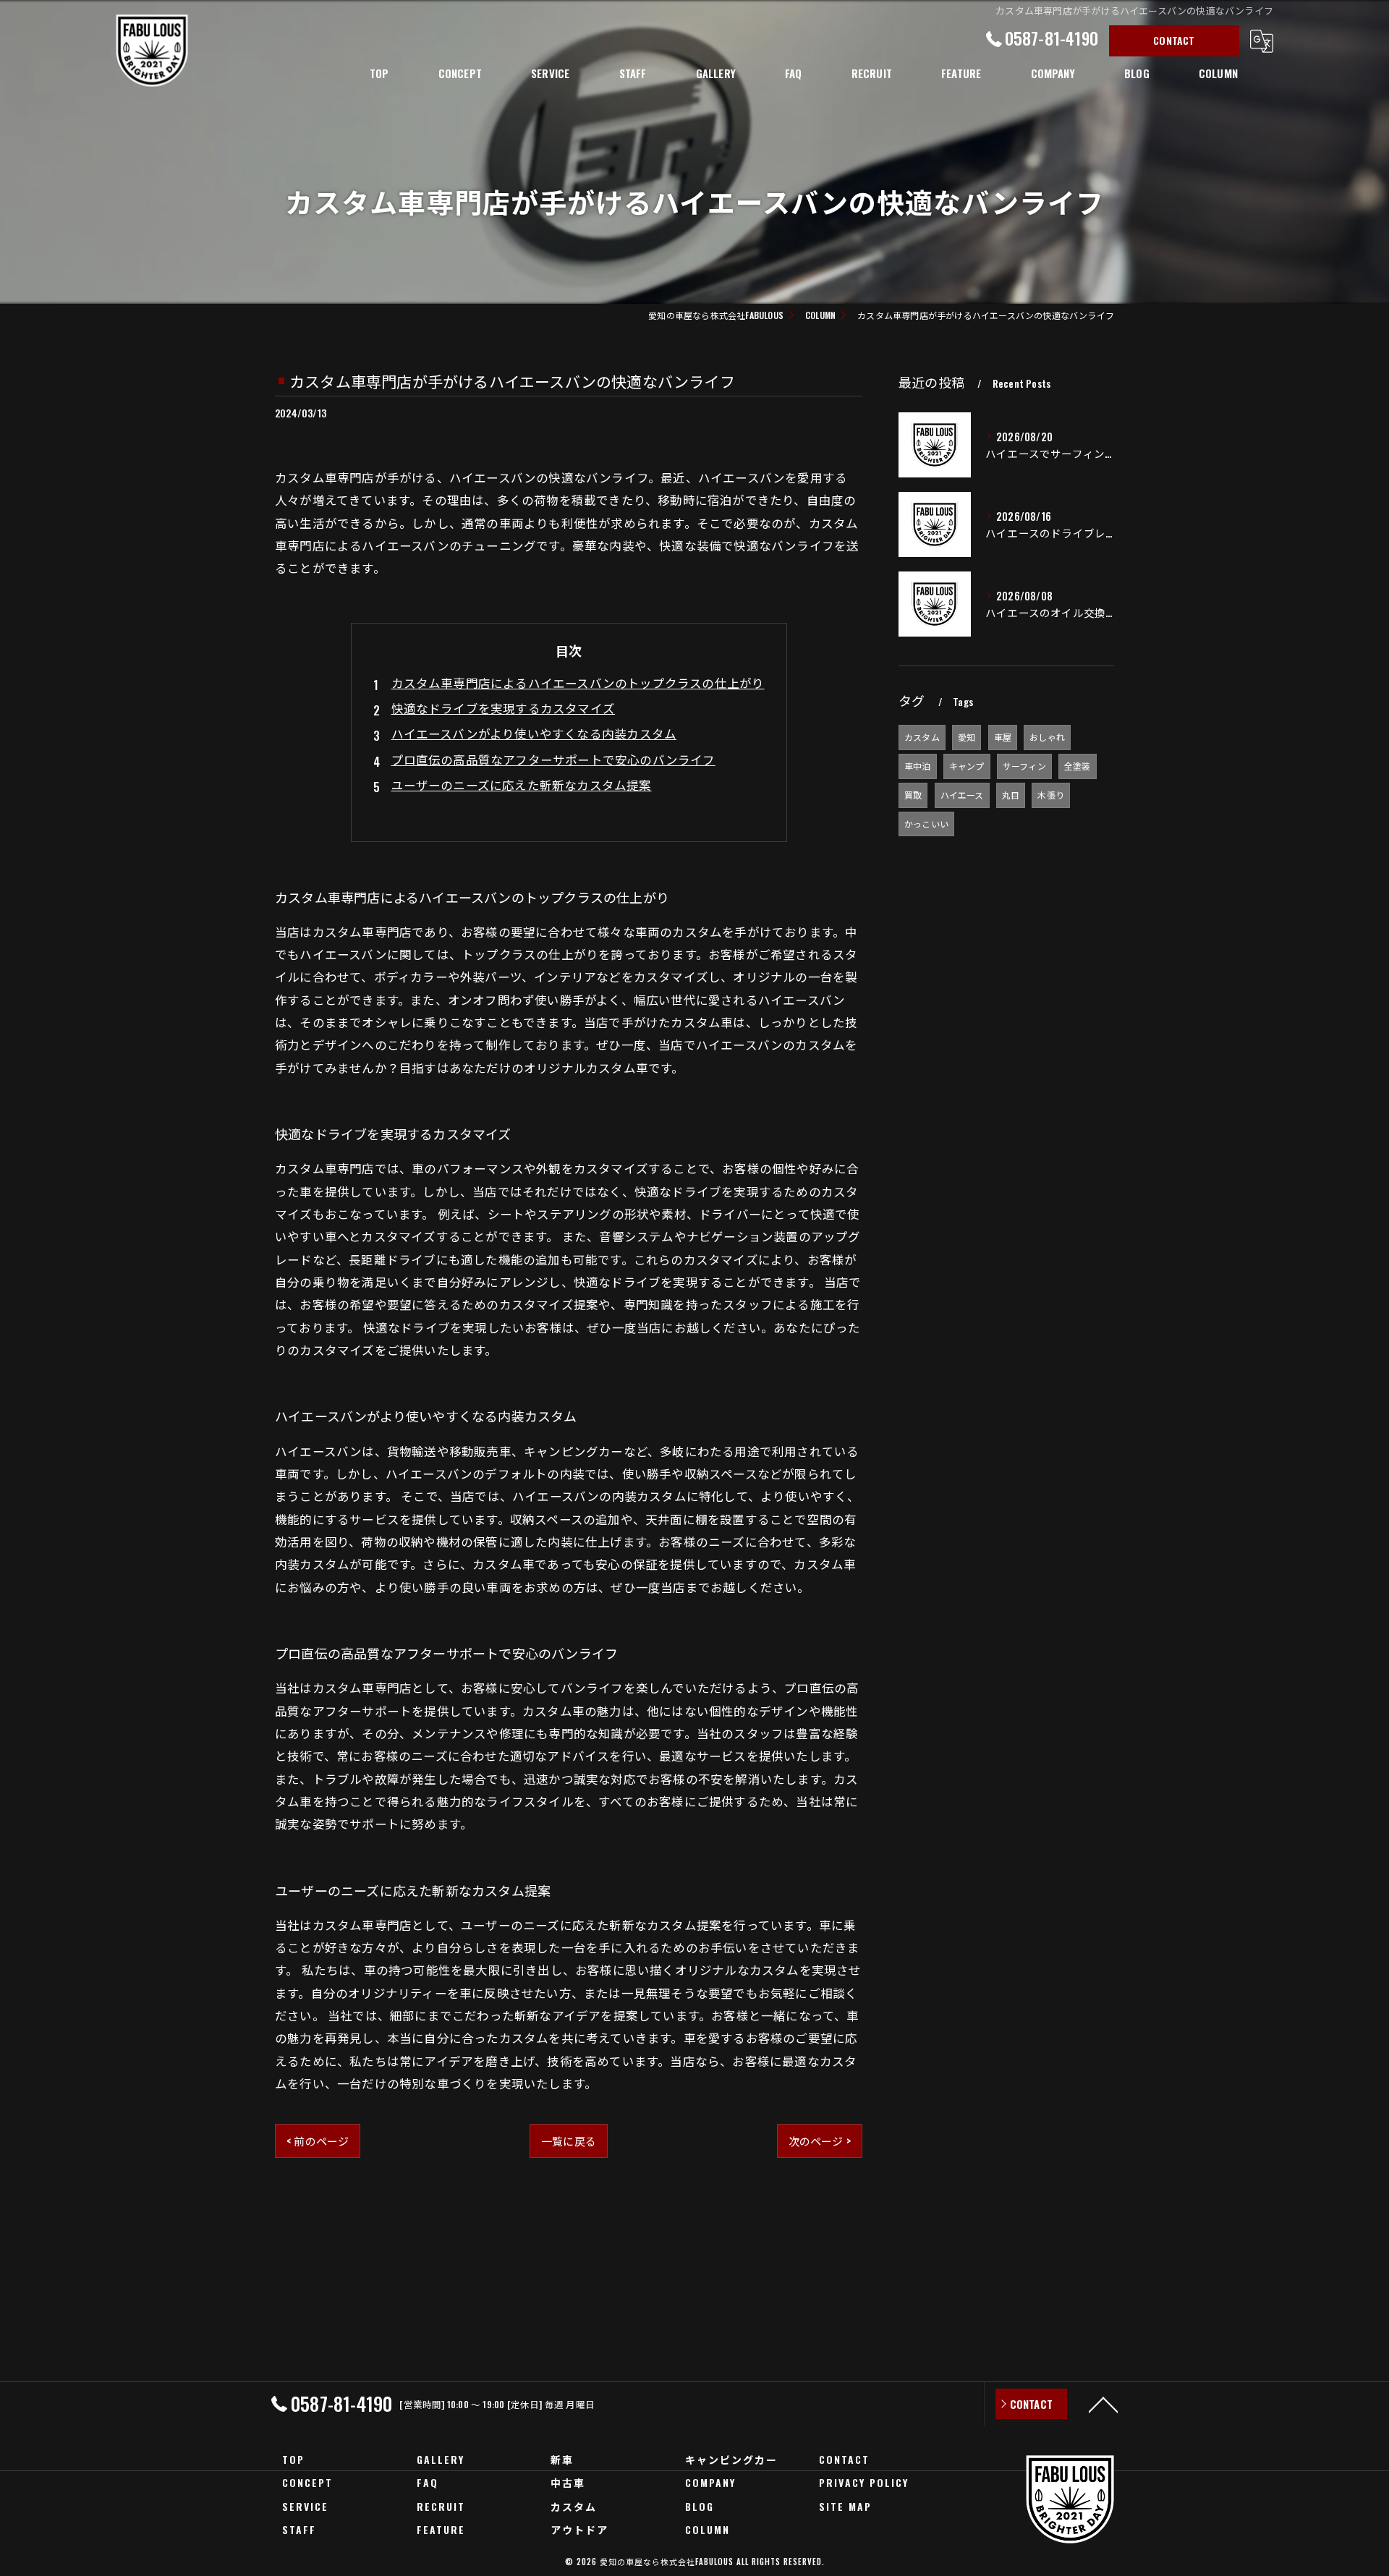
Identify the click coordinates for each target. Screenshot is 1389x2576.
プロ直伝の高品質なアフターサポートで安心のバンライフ (553, 759)
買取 (913, 795)
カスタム (922, 737)
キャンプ (967, 766)
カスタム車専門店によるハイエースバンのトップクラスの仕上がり (578, 683)
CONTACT (1174, 40)
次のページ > (820, 2141)
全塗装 (1078, 766)
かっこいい (926, 824)
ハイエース (962, 795)
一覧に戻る (569, 2141)
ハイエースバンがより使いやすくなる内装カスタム (534, 733)
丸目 (1011, 795)
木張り (1051, 795)
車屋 (1003, 737)
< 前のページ (318, 2141)
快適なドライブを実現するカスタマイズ (504, 708)
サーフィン (1024, 766)
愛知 (967, 737)
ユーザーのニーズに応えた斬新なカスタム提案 (522, 785)
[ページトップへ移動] (1103, 2404)
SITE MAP (845, 2506)
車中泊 (918, 766)
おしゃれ (1047, 737)
